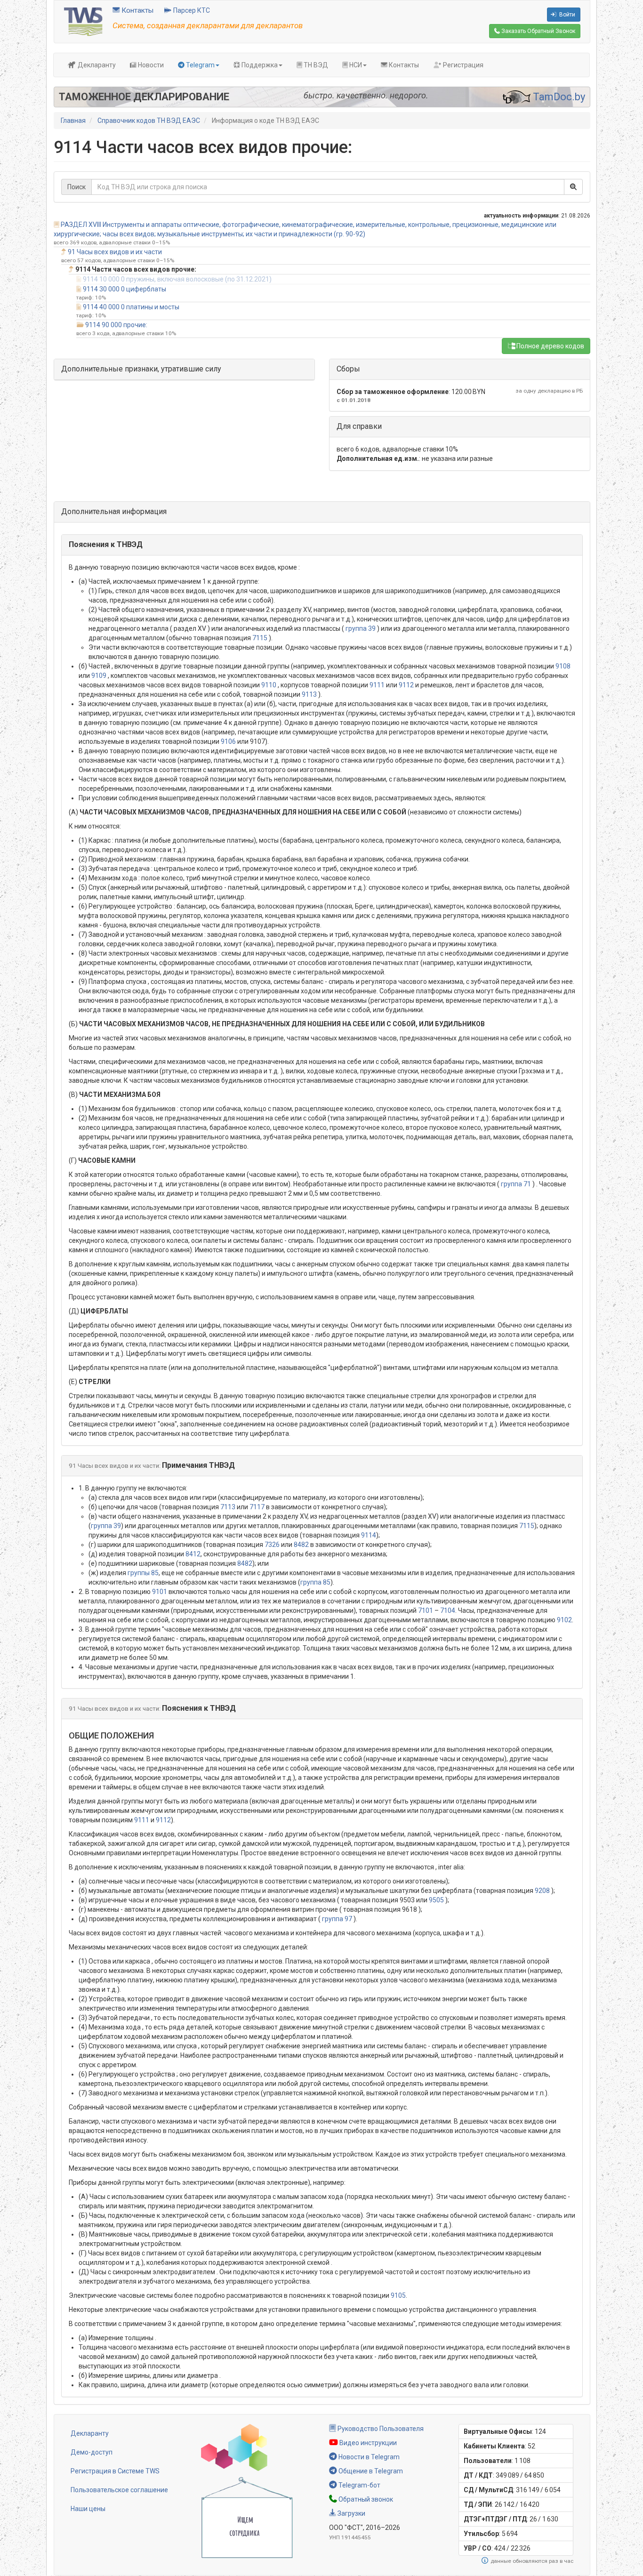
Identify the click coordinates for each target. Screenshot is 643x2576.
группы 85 (143, 1573)
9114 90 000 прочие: (116, 325)
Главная (73, 121)
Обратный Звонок (538, 31)
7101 (426, 1610)
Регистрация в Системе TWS (115, 2471)
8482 (301, 1545)
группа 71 (516, 1184)
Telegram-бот (359, 2485)
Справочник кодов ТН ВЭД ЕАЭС (149, 121)
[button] (322, 545)
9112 (406, 685)
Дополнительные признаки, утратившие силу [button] (141, 369)
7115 (260, 638)
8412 (193, 1554)
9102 (564, 1620)
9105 (398, 2295)
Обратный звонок (365, 2499)
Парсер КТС (191, 10)
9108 (563, 666)
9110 (269, 685)
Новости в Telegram (368, 2457)
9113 (309, 694)
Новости (150, 65)
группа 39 (361, 628)
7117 (257, 1507)
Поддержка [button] (259, 65)
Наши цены (88, 2509)
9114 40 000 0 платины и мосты (131, 307)
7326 (272, 1545)
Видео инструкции (367, 2443)
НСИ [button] (355, 65)
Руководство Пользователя (380, 2429)
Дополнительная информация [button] (114, 511)
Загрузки (351, 2513)
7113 (228, 1507)
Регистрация (462, 65)
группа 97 (337, 1919)
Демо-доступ (92, 2452)
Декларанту (96, 65)
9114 (369, 1535)
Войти (567, 15)
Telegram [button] (200, 65)
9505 (436, 1900)
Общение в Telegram (370, 2471)
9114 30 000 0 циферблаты (125, 289)
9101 (160, 1592)
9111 (377, 685)
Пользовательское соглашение (119, 2490)
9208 (542, 1891)
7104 (448, 1610)
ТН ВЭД (315, 65)
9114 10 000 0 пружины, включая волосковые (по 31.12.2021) (177, 279)
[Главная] (83, 21)
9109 (99, 676)
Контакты (137, 10)
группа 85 (315, 1582)
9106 (228, 741)
